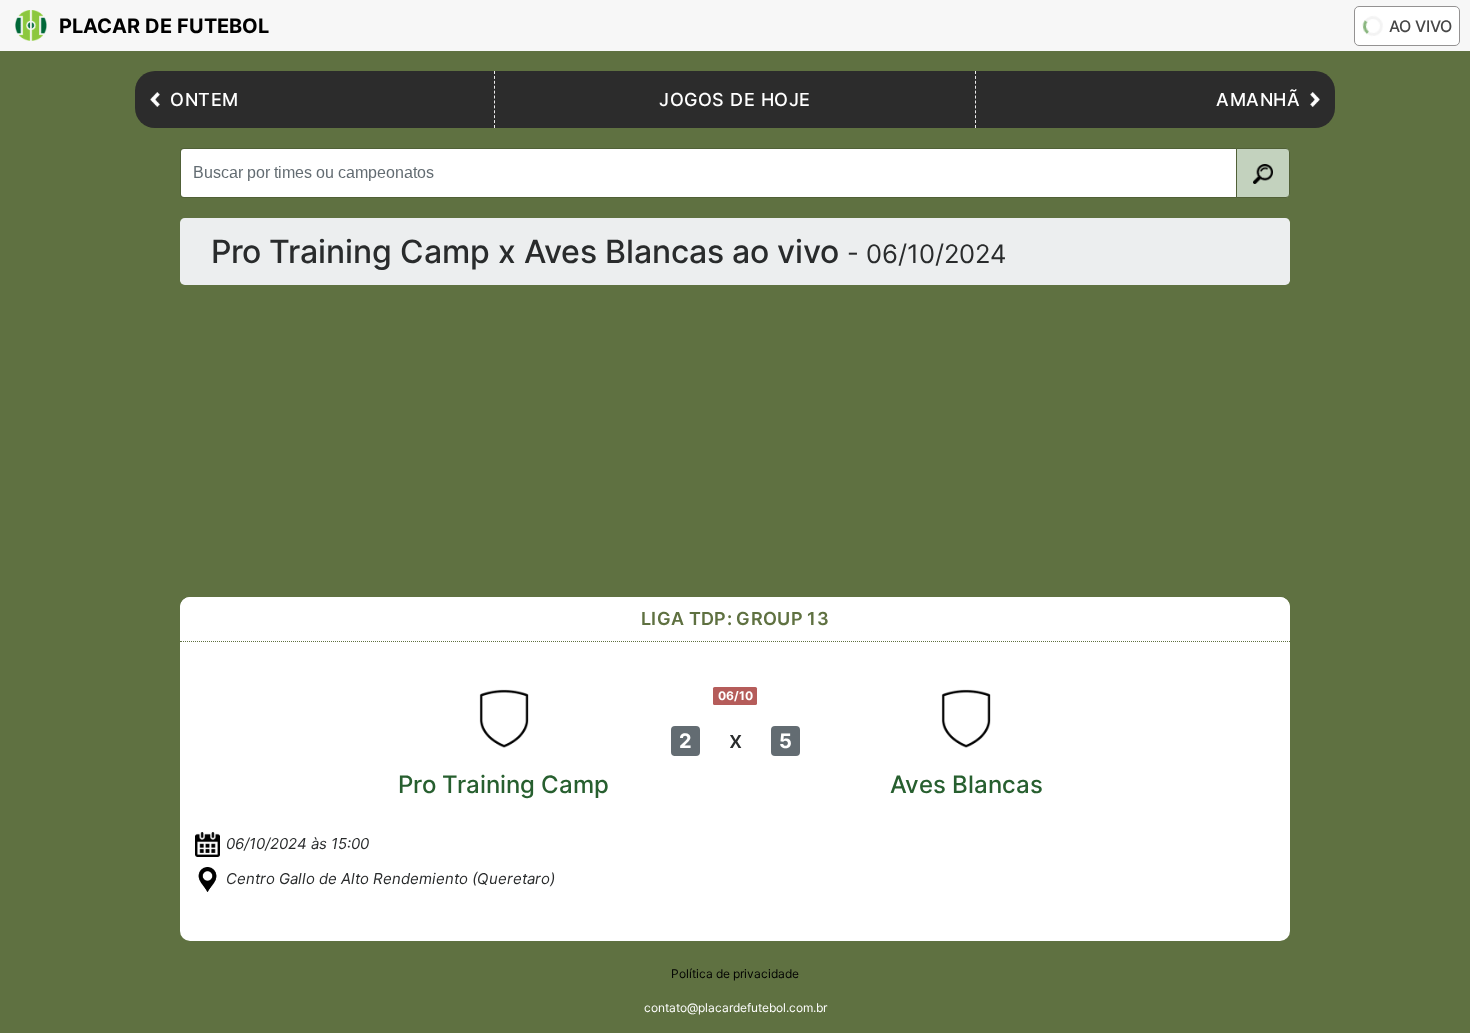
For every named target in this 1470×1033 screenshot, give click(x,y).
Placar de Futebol (164, 26)
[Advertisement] (780, 441)
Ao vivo (1420, 26)
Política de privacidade (735, 973)
